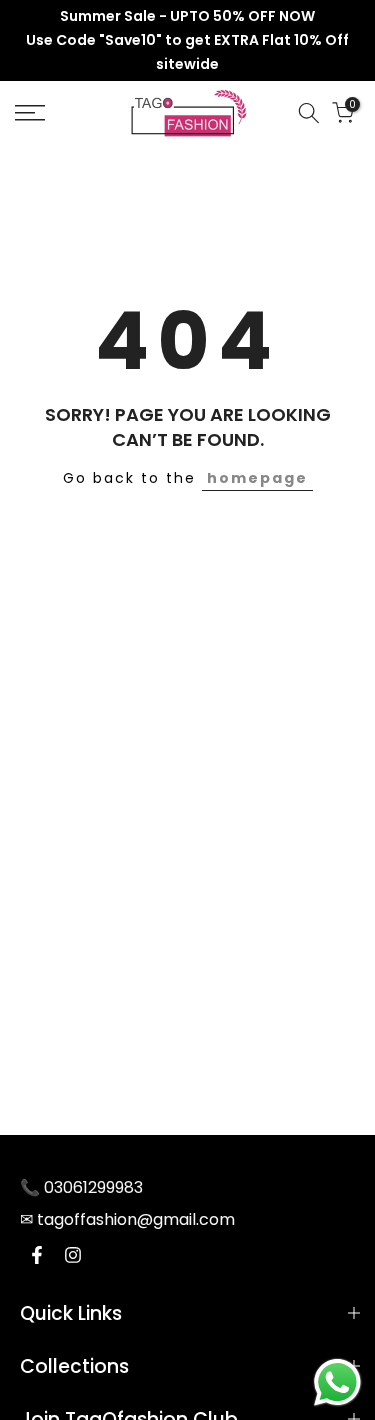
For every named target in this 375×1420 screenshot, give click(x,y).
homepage (257, 478)
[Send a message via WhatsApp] (337, 1382)
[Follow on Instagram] (73, 1255)
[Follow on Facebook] (37, 1255)
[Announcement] (187, 40)
